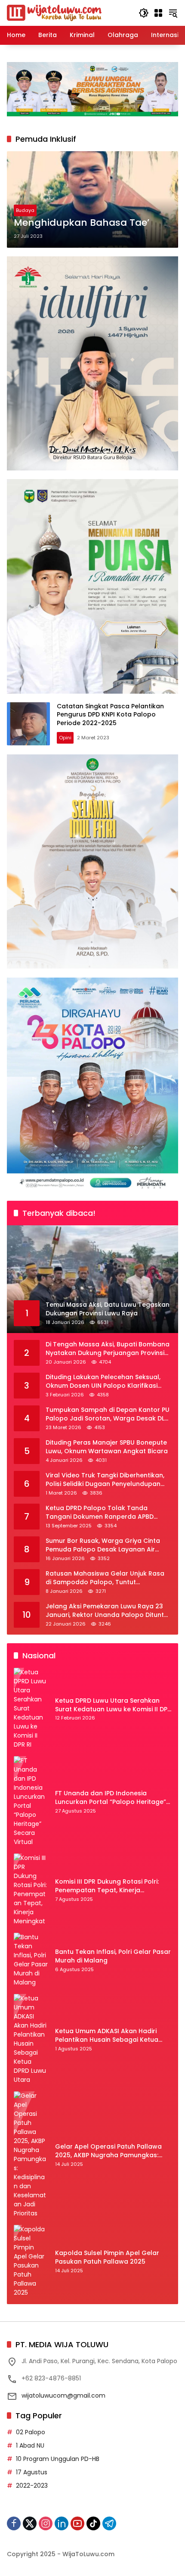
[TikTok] (93, 2523)
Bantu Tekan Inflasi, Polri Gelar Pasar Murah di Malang (113, 1956)
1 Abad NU (30, 2445)
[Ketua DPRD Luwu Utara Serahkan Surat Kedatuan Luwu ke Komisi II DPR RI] (31, 1709)
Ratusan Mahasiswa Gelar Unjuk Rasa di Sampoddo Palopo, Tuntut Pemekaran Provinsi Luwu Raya (105, 1578)
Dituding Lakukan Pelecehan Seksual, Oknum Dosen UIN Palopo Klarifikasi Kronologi (103, 1381)
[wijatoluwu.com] (54, 12)
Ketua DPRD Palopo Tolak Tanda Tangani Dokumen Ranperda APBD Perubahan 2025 (100, 1512)
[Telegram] (109, 2523)
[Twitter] (30, 2523)
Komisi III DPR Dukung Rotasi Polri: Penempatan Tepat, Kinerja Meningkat (107, 1886)
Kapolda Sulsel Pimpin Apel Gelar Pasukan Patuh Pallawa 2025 (107, 2257)
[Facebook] (14, 2523)
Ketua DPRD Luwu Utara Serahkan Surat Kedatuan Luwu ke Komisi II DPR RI (113, 1705)
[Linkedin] (62, 2523)
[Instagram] (46, 2523)
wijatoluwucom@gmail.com (63, 2395)
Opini (65, 738)
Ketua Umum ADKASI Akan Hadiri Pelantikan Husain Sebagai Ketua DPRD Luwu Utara (107, 2036)
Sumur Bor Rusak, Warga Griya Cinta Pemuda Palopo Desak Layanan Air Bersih (103, 1545)
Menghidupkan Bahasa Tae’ (82, 223)
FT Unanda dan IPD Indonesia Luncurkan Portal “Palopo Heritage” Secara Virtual (111, 1798)
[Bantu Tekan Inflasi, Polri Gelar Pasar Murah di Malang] (31, 1960)
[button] (144, 13)
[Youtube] (77, 2523)
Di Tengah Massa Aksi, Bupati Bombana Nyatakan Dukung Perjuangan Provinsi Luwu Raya (108, 1349)
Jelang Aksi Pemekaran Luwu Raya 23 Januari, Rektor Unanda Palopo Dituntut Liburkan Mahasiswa (108, 1611)
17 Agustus (32, 2472)
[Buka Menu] (158, 13)
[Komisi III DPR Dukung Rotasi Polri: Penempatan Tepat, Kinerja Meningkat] (31, 1890)
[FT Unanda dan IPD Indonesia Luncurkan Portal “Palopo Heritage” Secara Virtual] (31, 1801)
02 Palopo (31, 2432)
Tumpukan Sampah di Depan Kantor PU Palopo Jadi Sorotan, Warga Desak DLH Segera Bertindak (108, 1414)
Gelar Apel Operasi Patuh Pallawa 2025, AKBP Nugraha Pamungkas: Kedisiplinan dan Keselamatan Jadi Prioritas (110, 2151)
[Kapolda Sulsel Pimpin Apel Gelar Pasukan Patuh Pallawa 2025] (31, 2261)
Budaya (25, 210)
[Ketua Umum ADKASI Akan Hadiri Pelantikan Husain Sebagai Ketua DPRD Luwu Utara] (31, 2039)
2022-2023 (32, 2486)
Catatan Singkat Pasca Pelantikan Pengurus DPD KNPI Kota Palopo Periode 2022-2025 (110, 715)
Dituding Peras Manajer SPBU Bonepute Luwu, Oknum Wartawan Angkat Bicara (107, 1447)
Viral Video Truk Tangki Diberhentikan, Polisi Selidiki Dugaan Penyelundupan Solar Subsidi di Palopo (105, 1480)
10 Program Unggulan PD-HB (58, 2459)
